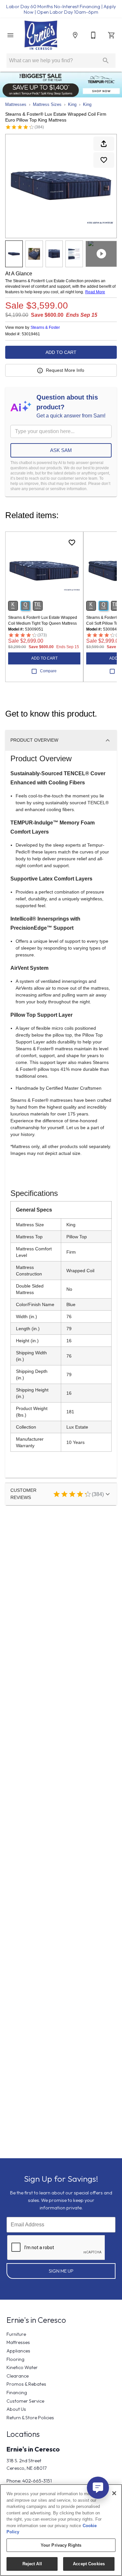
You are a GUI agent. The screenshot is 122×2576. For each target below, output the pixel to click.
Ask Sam (61, 450)
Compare (48, 671)
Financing (17, 2393)
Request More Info (65, 370)
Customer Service (25, 2401)
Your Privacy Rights (61, 2545)
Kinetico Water (22, 2367)
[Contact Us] (93, 35)
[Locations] (75, 35)
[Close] (114, 2493)
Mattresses (16, 104)
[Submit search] (106, 61)
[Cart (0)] (112, 35)
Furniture (16, 2334)
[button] (10, 35)
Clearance (18, 2376)
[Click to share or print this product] (104, 144)
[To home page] (41, 35)
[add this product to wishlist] (104, 160)
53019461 (31, 334)
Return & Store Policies (30, 2418)
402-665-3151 (37, 2481)
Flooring (15, 2359)
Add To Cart (61, 352)
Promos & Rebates (26, 2384)
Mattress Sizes (47, 104)
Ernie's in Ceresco (33, 2449)
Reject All (32, 2564)
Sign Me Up (61, 2271)
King (72, 104)
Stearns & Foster (45, 327)
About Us (16, 2409)
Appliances (18, 2351)
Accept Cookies (89, 2564)
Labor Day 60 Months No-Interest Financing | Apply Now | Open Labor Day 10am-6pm (61, 9)
